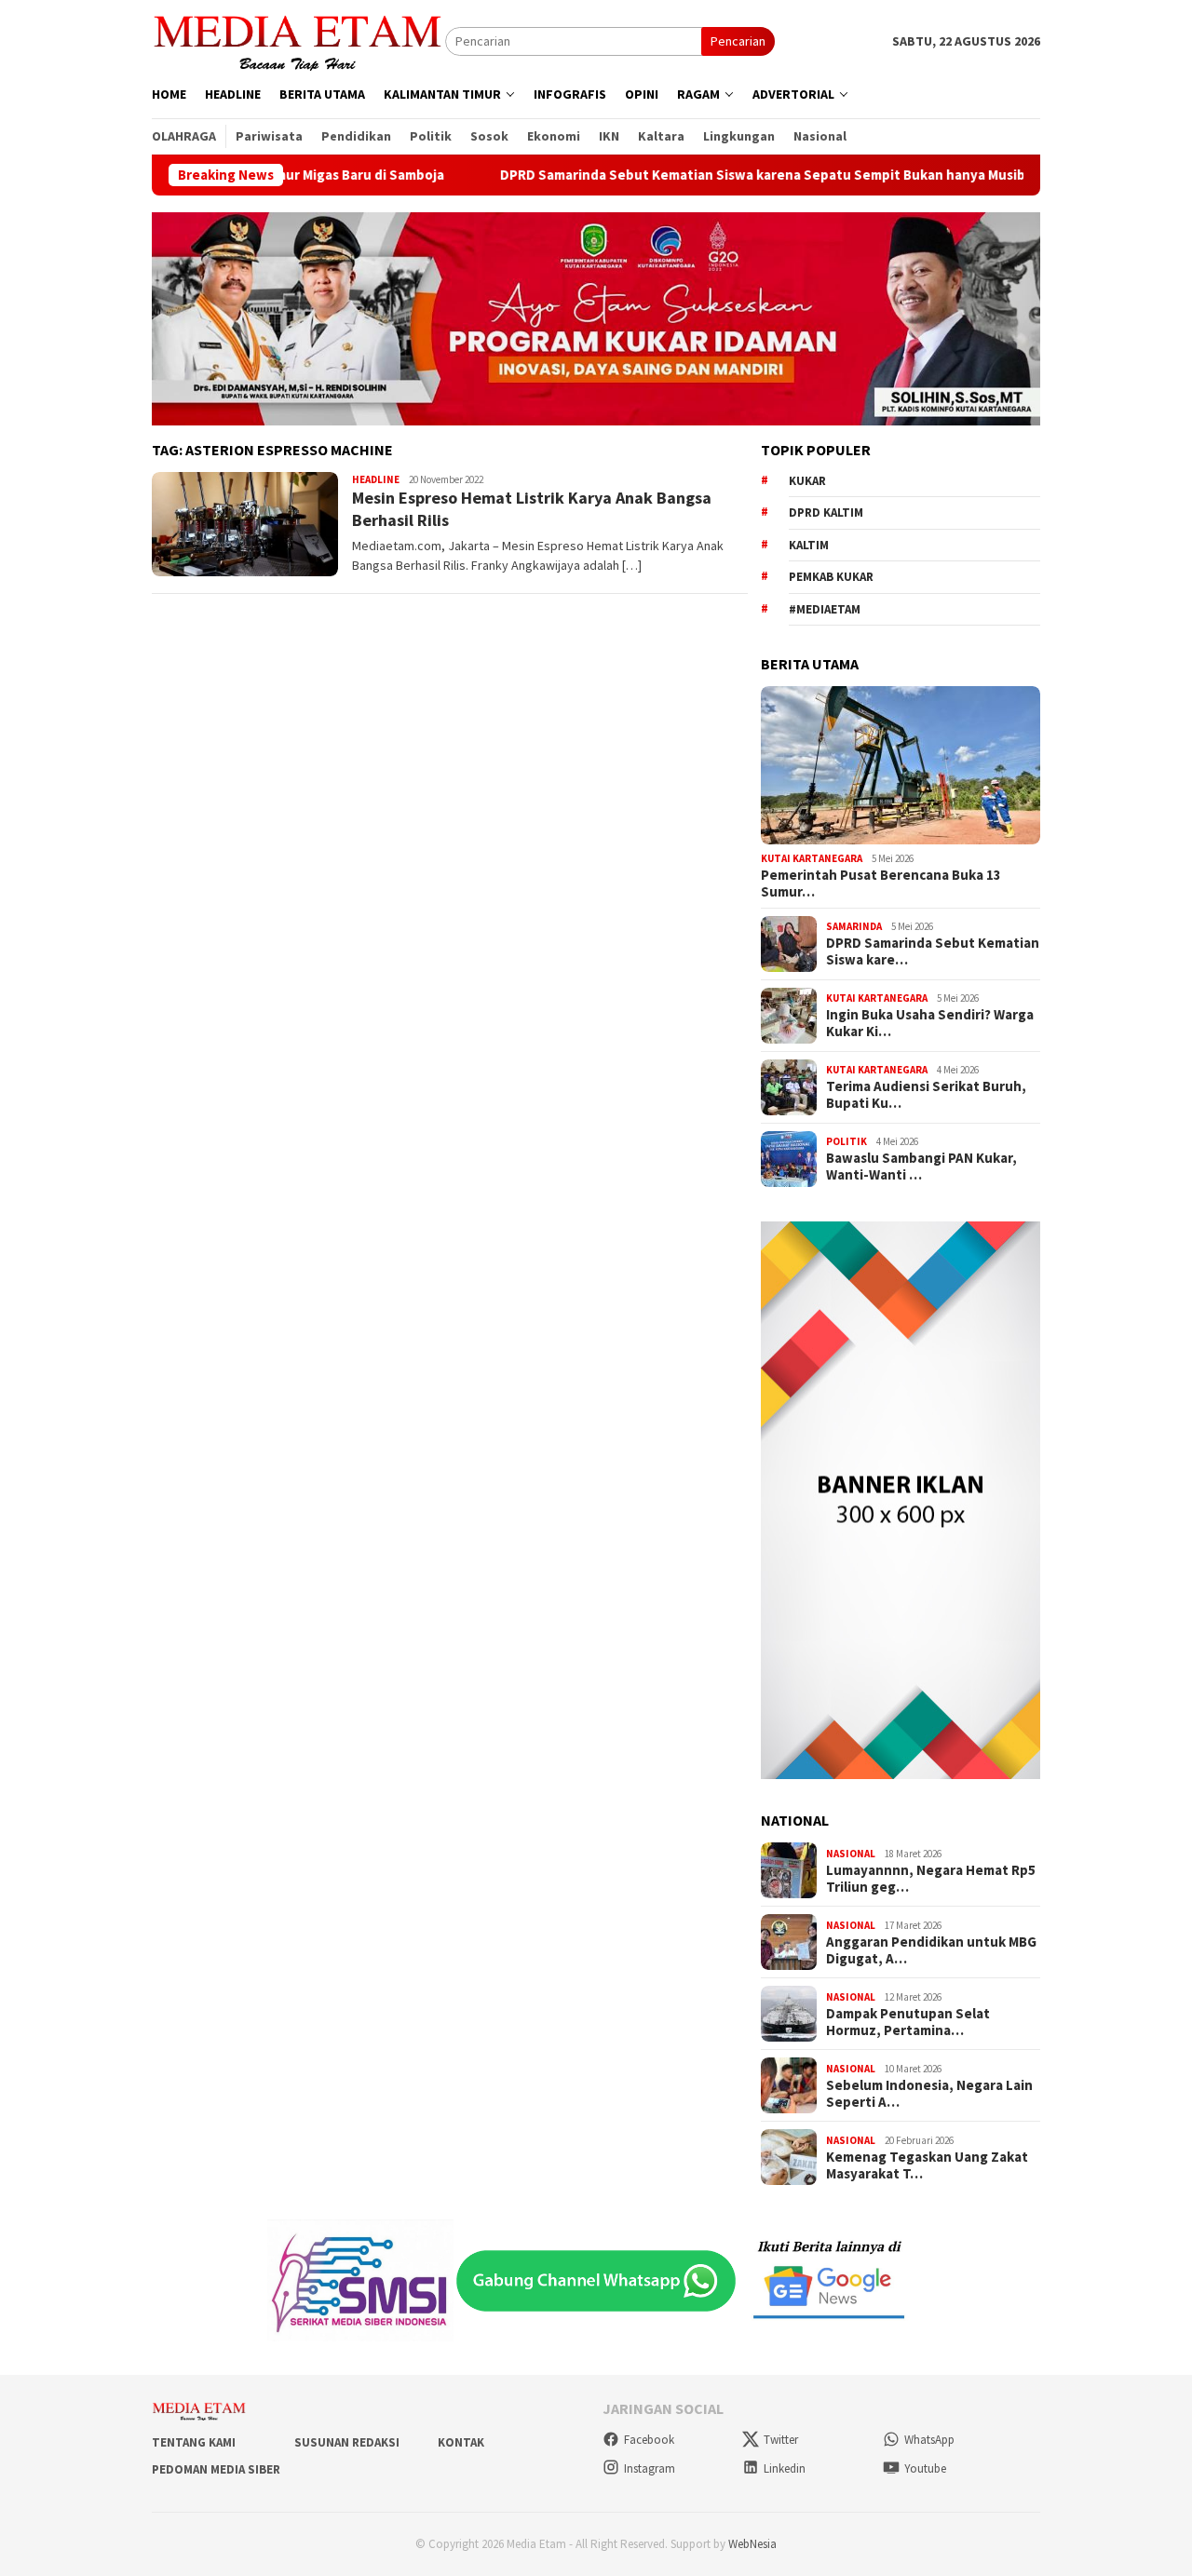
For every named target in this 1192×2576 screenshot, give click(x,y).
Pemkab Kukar (831, 577)
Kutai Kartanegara (812, 858)
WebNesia (752, 2544)
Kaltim (809, 545)
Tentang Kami (194, 2442)
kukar (807, 481)
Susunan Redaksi (347, 2442)
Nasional (851, 1854)
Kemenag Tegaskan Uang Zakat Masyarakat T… (927, 2165)
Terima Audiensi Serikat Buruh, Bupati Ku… (926, 1095)
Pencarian (738, 41)
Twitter (781, 2440)
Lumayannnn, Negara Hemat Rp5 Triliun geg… (931, 1879)
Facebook (649, 2440)
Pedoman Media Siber (216, 2469)
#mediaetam (825, 609)
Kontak (461, 2442)
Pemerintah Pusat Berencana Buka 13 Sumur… (881, 883)
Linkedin (785, 2468)
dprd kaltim (826, 513)
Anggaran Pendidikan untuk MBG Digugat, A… (931, 1950)
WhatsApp (929, 2440)
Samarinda (854, 926)
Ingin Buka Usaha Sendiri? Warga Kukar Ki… (930, 1023)
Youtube (925, 2468)
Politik (847, 1141)
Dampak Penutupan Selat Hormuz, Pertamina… (908, 2022)
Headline (376, 479)
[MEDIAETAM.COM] (298, 40)
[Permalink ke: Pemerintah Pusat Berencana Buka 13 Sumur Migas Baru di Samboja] (901, 765)
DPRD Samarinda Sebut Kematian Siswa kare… (933, 951)
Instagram (650, 2468)
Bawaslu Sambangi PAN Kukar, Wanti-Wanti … (921, 1167)
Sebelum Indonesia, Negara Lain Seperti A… (929, 2094)
